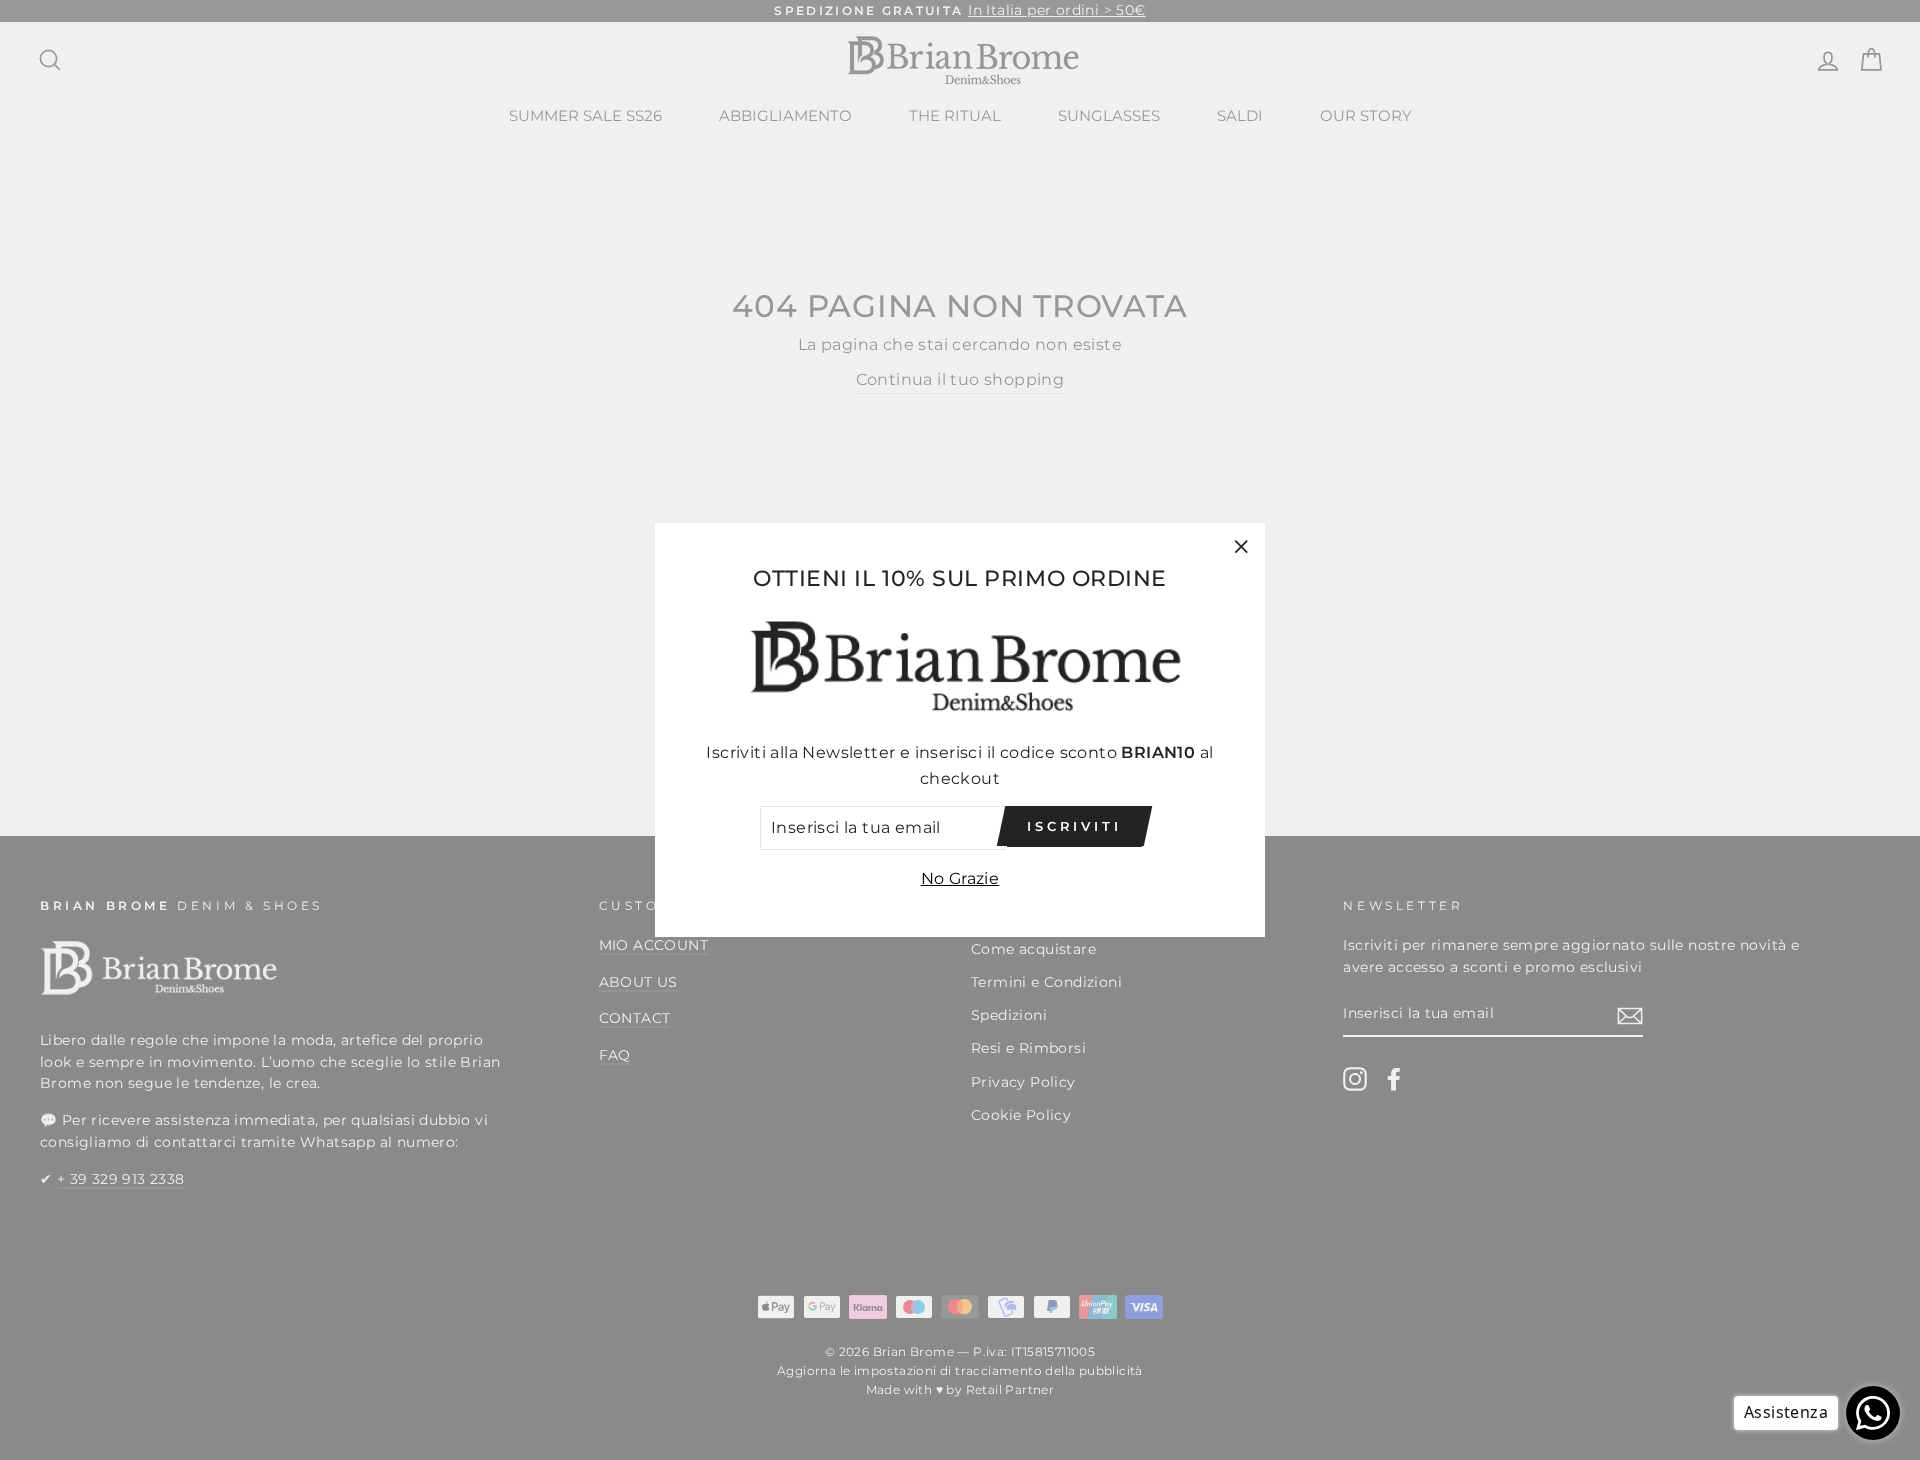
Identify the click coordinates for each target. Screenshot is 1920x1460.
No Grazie (960, 878)
